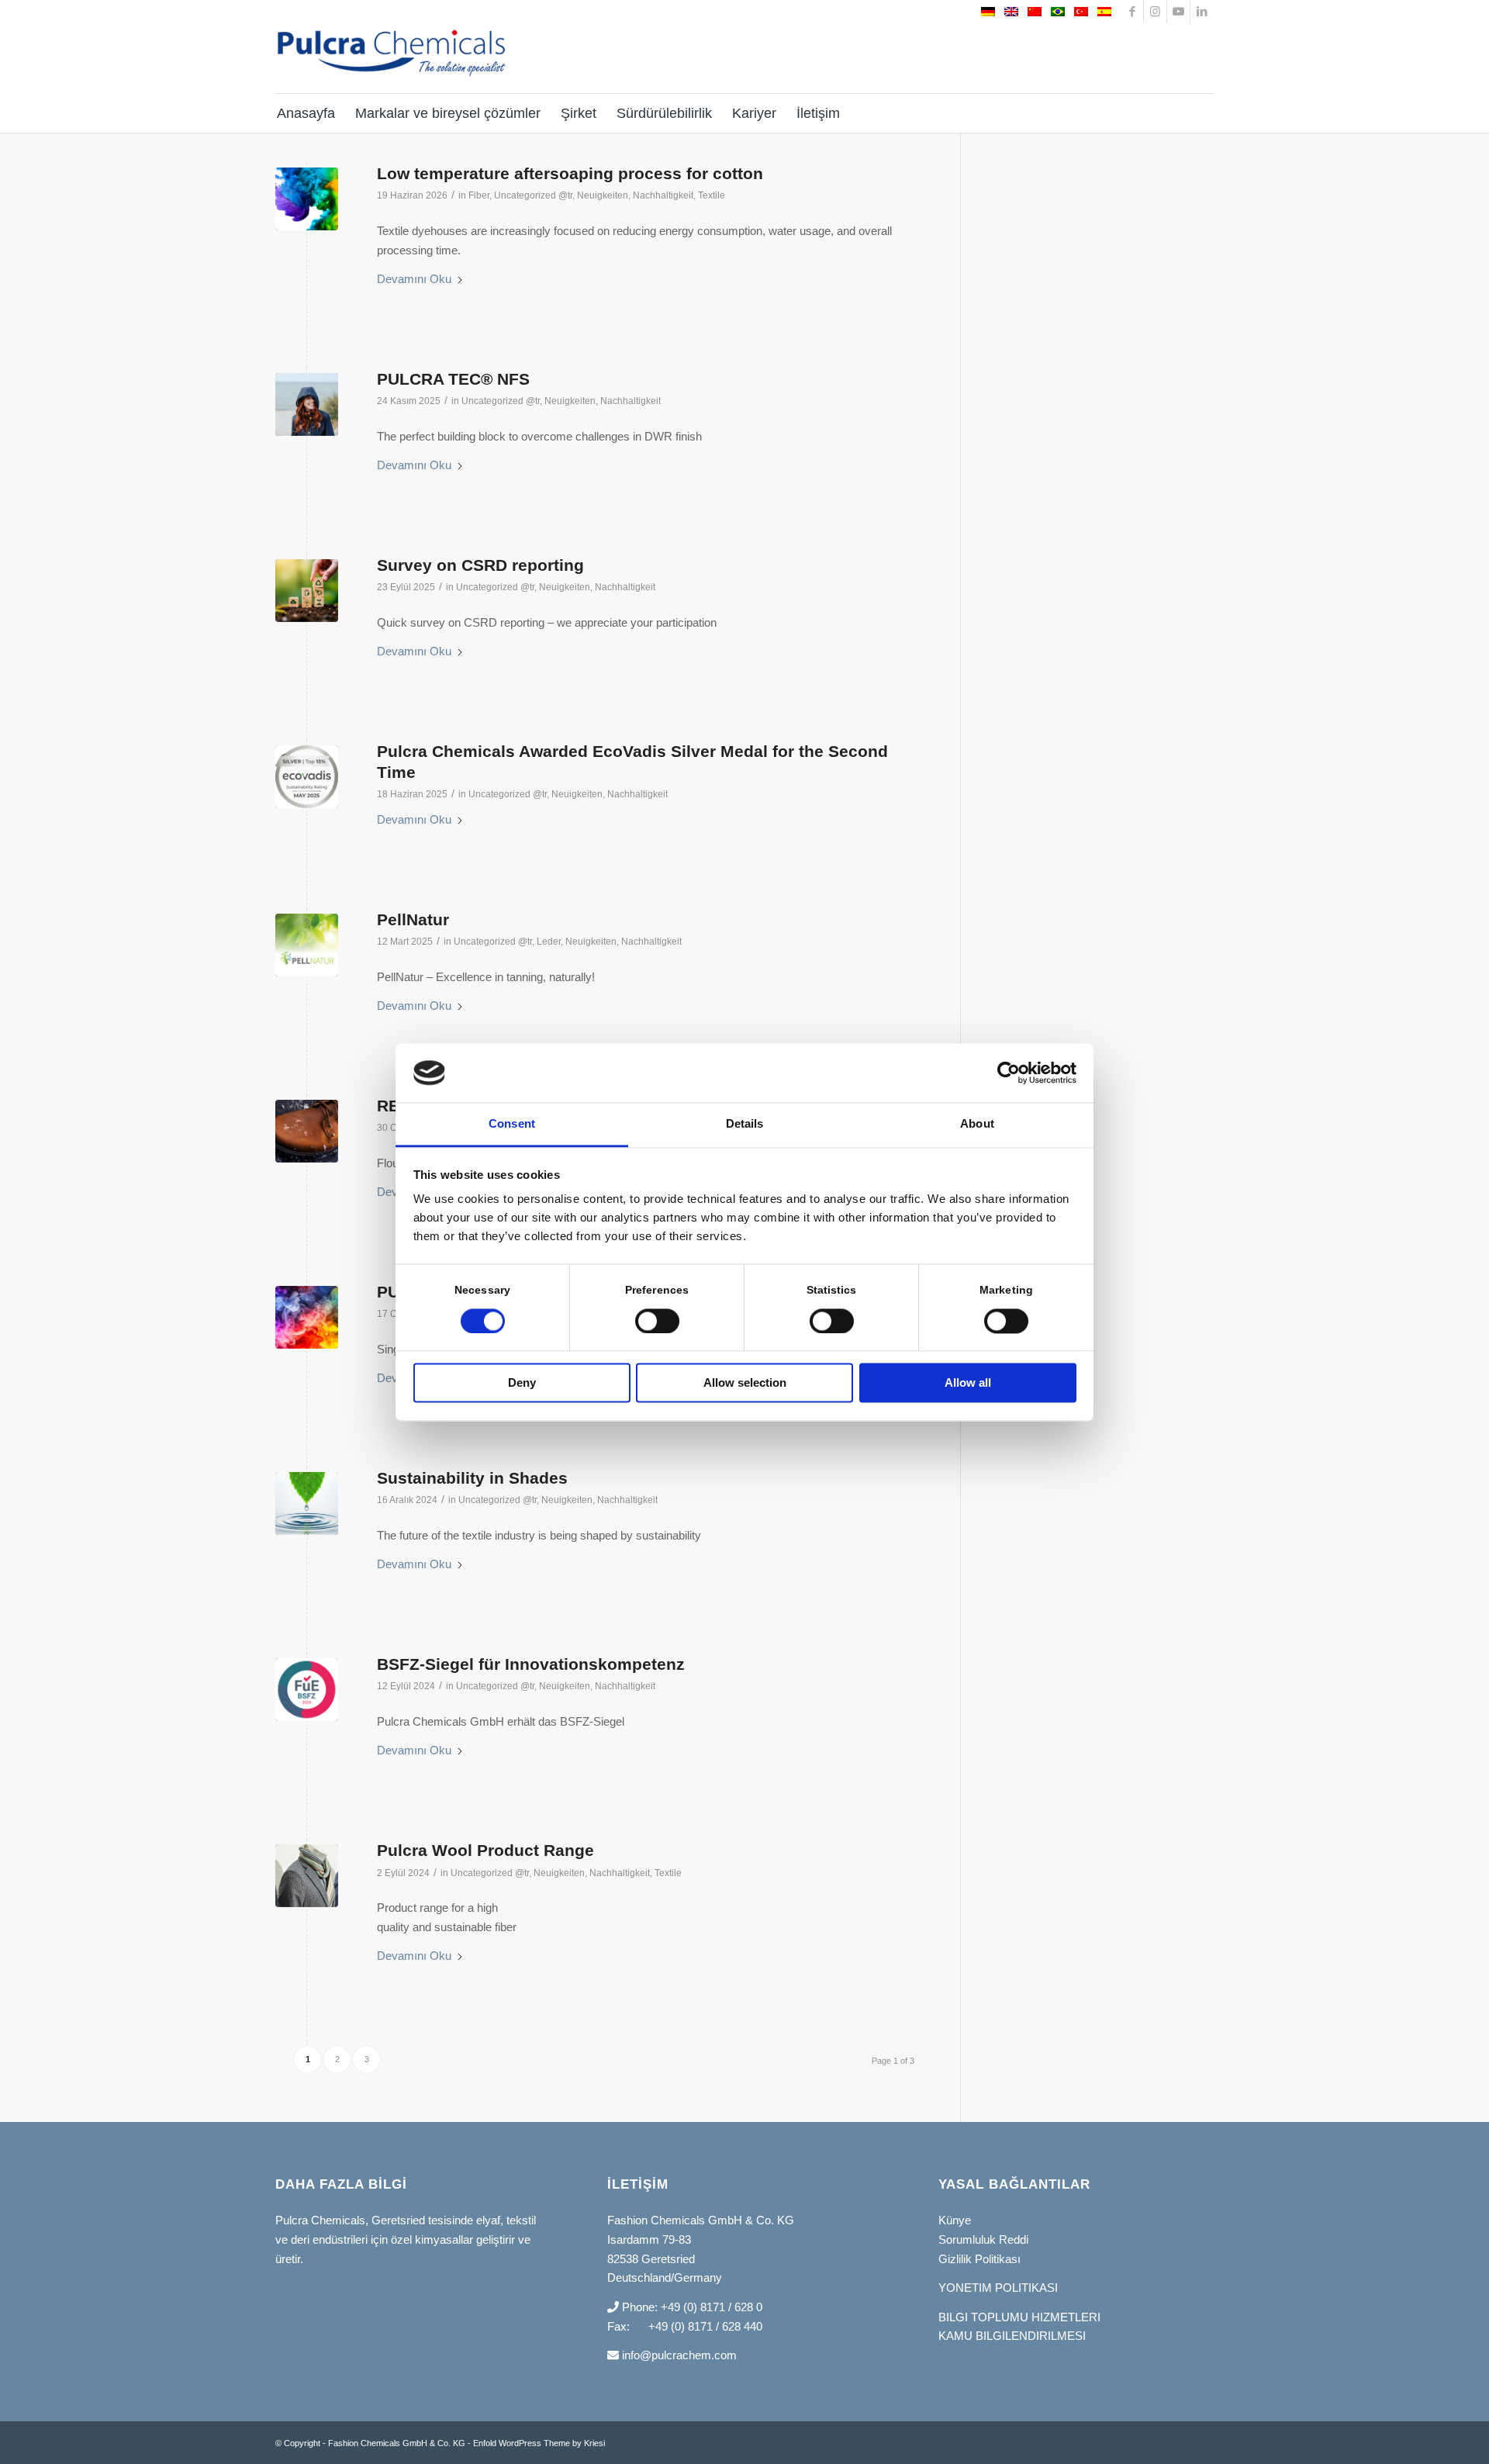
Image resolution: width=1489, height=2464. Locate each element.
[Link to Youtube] (1178, 12)
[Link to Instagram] (1155, 12)
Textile (712, 195)
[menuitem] (310, 113)
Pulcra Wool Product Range (485, 1850)
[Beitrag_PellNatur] (307, 945)
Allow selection (745, 1383)
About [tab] (977, 1124)
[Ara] (1203, 113)
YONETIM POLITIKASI (998, 2288)
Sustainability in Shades (472, 1478)
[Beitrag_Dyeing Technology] (307, 1317)
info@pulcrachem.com (678, 2355)
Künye (955, 2220)
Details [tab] (745, 1124)
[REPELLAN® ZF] (307, 1131)
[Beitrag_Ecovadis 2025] (307, 777)
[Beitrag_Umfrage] (307, 591)
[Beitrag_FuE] (307, 1690)
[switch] (657, 1321)
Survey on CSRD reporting (480, 565)
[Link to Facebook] (1132, 12)
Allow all (968, 1383)
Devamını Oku (414, 279)
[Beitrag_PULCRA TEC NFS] (307, 404)
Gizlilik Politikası (979, 2259)
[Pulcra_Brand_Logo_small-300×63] (392, 64)
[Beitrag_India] (307, 1503)
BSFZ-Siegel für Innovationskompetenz (531, 1664)
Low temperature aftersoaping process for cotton (570, 173)
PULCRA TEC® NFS (453, 379)
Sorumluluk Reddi (983, 2239)
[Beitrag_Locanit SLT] (307, 199)
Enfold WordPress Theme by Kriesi (539, 2443)
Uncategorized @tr (533, 195)
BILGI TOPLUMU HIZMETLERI (1019, 2317)
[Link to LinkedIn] (1202, 12)
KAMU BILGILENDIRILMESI (1012, 2336)
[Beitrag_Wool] (307, 1876)
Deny (522, 1383)
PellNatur (413, 919)
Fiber (479, 195)
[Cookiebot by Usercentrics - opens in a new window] (1009, 1073)
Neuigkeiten (603, 195)
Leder (549, 942)
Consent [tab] (512, 1124)
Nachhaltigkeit (663, 195)
